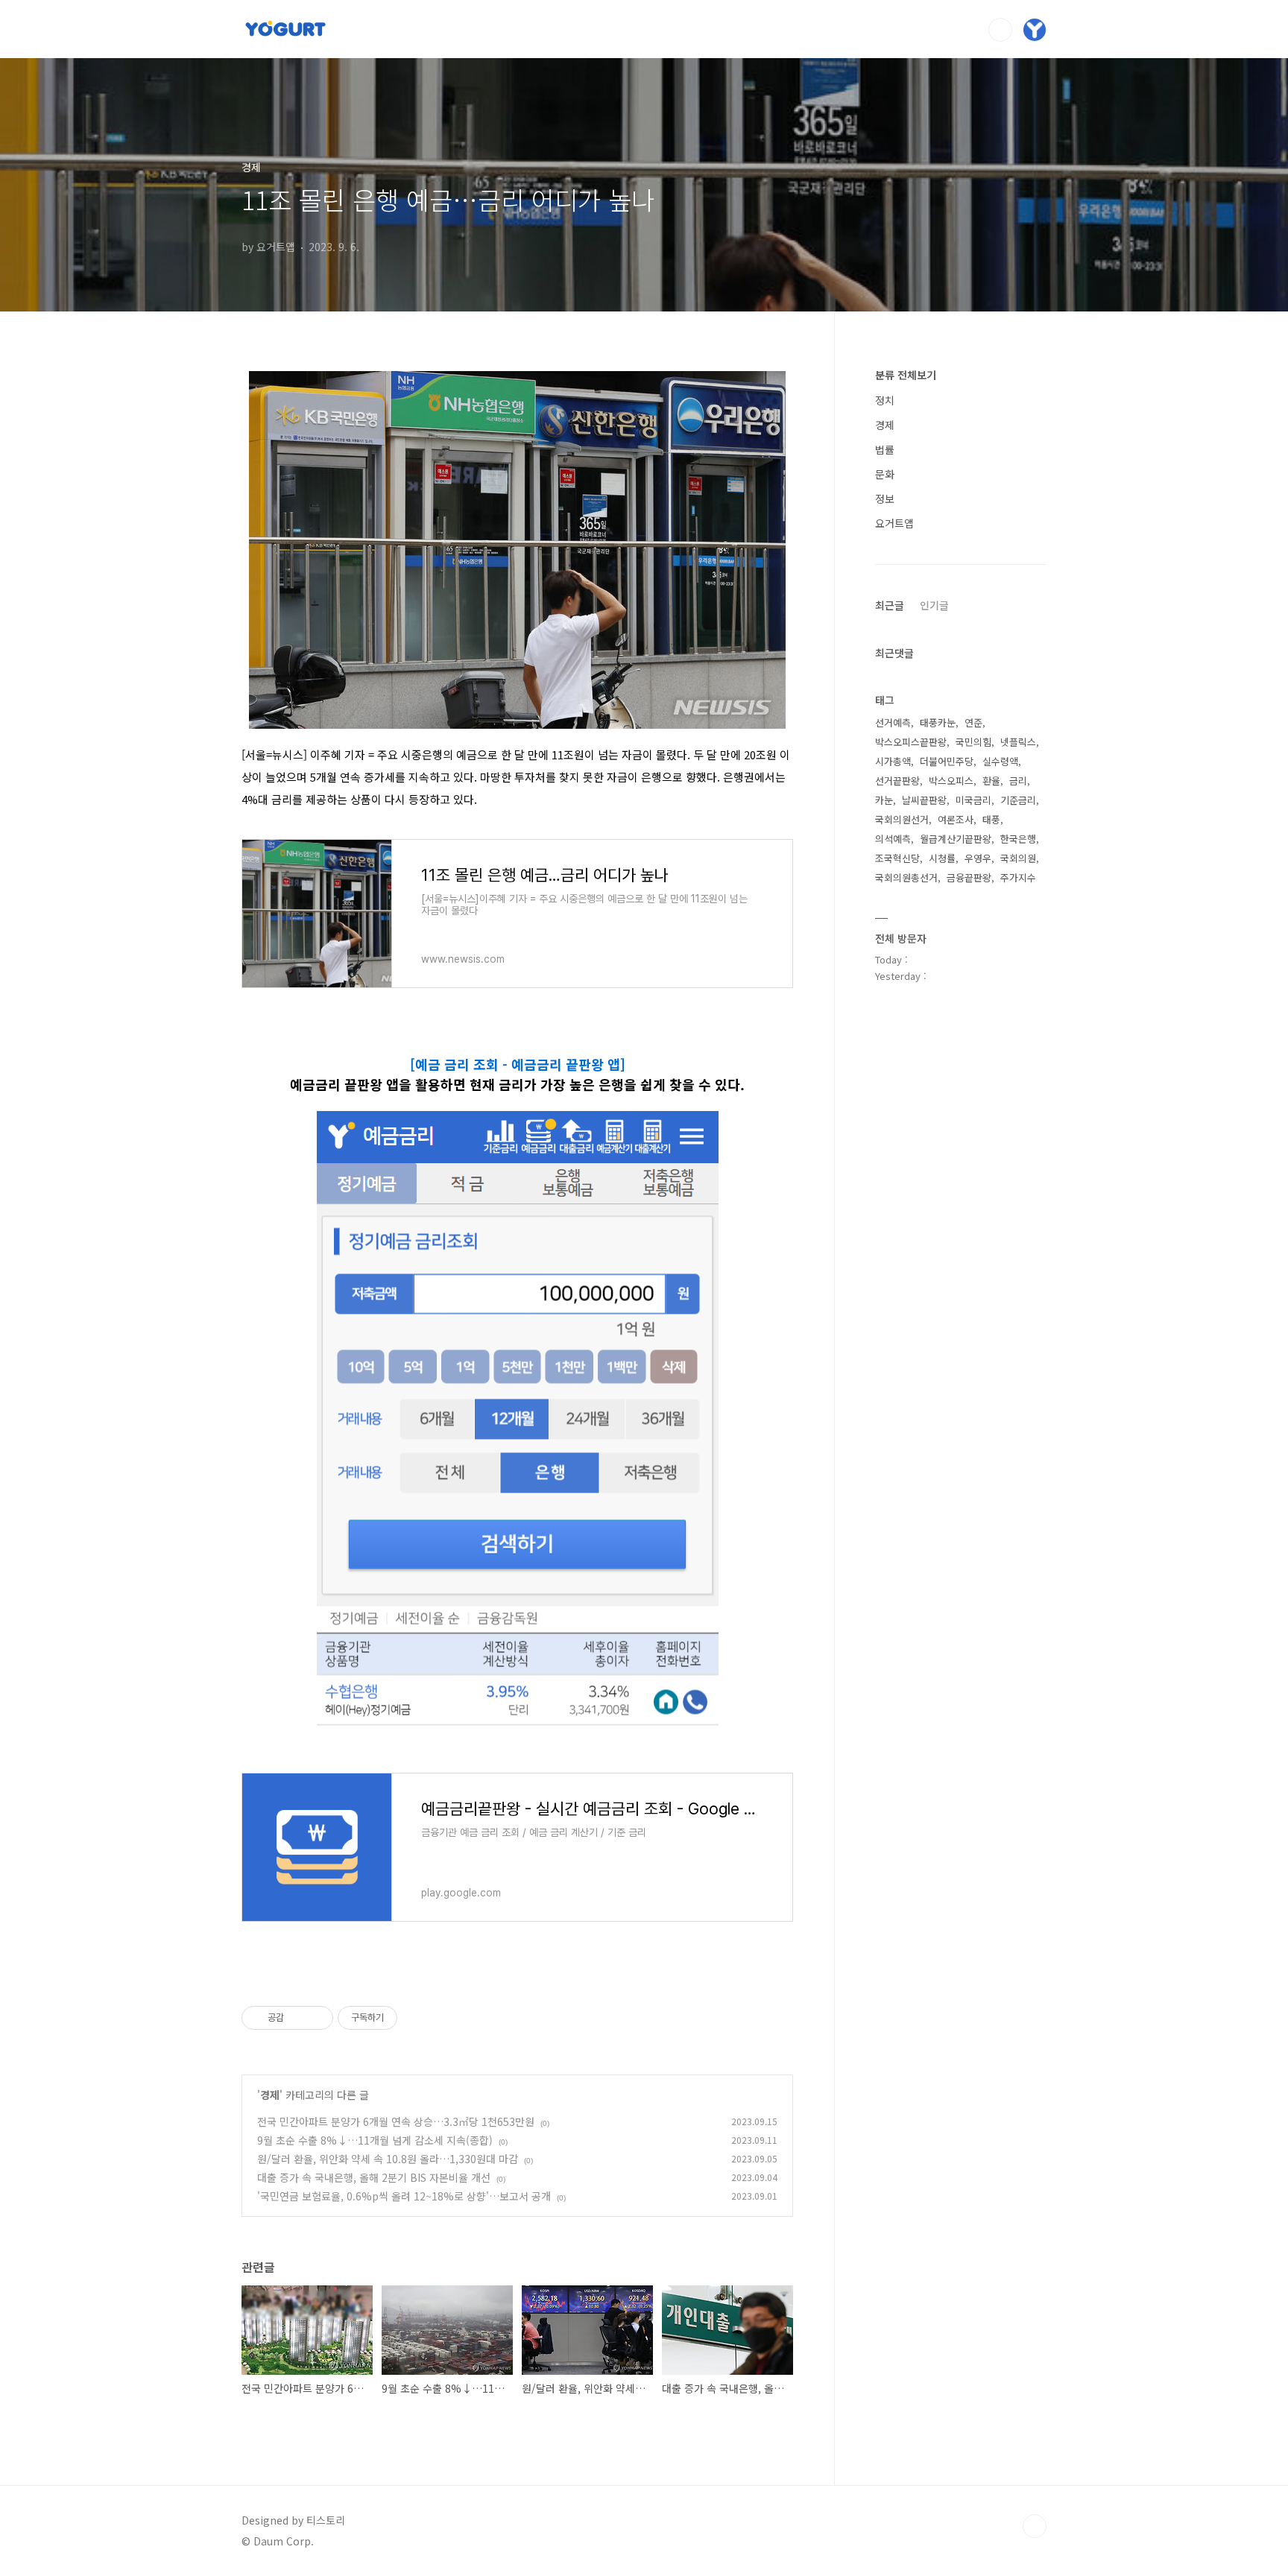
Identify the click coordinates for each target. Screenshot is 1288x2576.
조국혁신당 (897, 858)
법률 (885, 449)
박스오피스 (951, 781)
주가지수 (1018, 877)
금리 (1018, 781)
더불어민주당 (947, 761)
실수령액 (1000, 761)
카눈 (884, 800)
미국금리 (973, 800)
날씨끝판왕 (924, 800)
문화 (885, 474)
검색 (1000, 30)
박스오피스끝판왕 (911, 742)
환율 (991, 781)
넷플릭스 (1018, 742)
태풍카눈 (938, 722)
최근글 (890, 605)
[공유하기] (298, 2018)
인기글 (934, 605)
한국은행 (1018, 839)
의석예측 (893, 839)
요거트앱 (894, 523)
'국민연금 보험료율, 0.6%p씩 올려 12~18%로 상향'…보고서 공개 (404, 2196)
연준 (973, 722)
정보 (885, 499)
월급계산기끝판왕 (956, 839)
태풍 (991, 819)
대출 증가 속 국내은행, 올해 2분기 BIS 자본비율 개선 (374, 2177)
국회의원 (1018, 858)
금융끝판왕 (969, 877)
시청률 (942, 858)
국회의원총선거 (906, 877)
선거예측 (893, 722)
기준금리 (1018, 800)
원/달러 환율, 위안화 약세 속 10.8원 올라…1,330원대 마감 (388, 2159)
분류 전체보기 (906, 375)
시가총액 (893, 761)
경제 (270, 2095)
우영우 (978, 858)
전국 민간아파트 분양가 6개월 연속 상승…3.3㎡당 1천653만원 (396, 2121)
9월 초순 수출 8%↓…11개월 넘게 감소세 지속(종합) (375, 2140)
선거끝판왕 (897, 781)
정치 (885, 400)
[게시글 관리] (316, 2018)
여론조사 (956, 819)
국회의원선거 (902, 819)
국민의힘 (973, 742)
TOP (1035, 2526)
